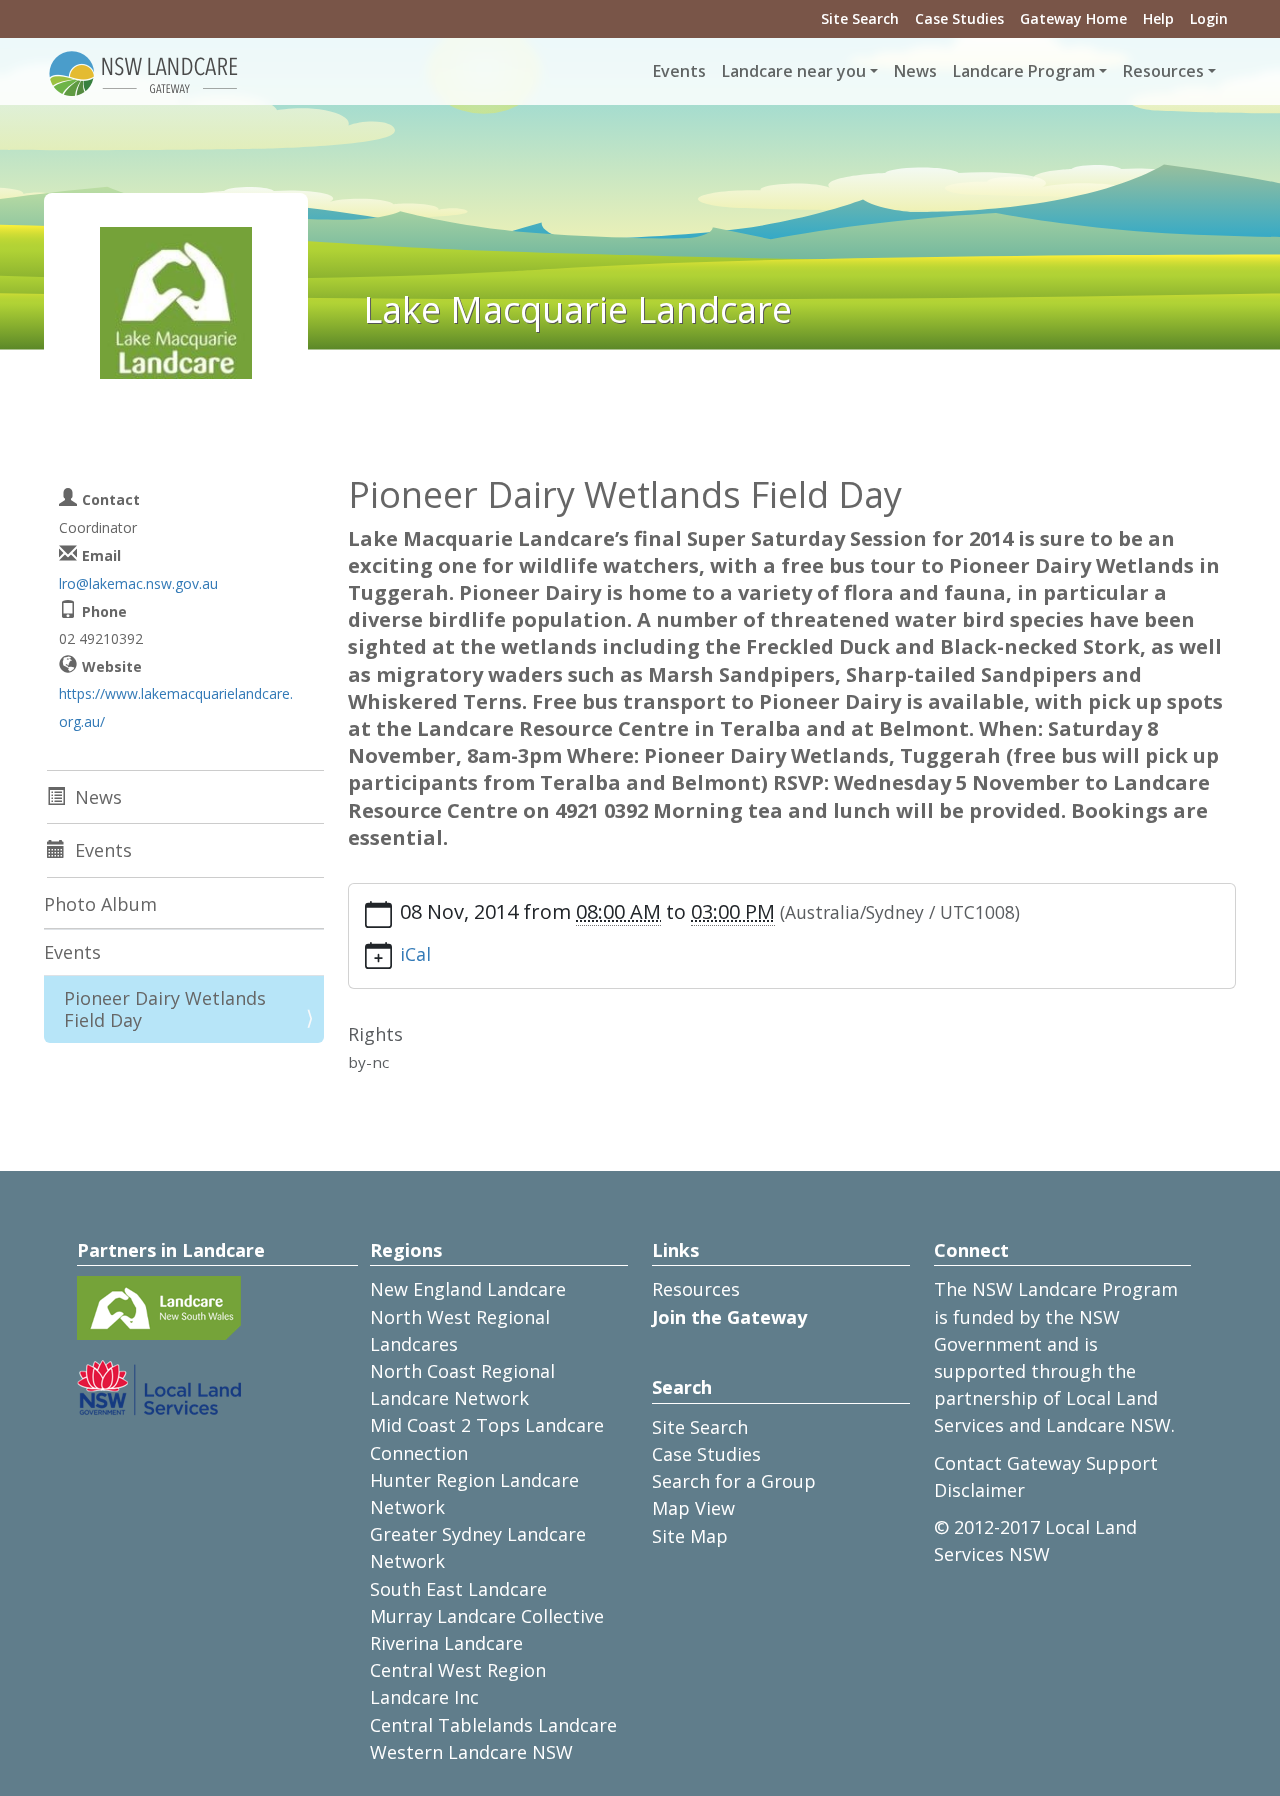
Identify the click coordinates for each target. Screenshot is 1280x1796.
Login (1209, 18)
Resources (696, 1289)
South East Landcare (458, 1589)
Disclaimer (979, 1490)
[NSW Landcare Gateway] (144, 72)
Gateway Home (1073, 18)
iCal (415, 954)
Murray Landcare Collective (487, 1616)
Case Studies (959, 18)
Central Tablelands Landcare (493, 1725)
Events (679, 71)
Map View (693, 1508)
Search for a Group (734, 1481)
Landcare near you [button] (794, 71)
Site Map (690, 1536)
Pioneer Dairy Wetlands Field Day (165, 1009)
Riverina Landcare (446, 1643)
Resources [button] (1163, 71)
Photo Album (100, 904)
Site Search (860, 18)
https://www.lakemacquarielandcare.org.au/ (176, 707)
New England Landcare (468, 1289)
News (915, 71)
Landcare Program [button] (1024, 71)
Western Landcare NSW (471, 1752)
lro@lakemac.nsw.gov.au (138, 583)
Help (1158, 18)
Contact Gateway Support (1046, 1463)
